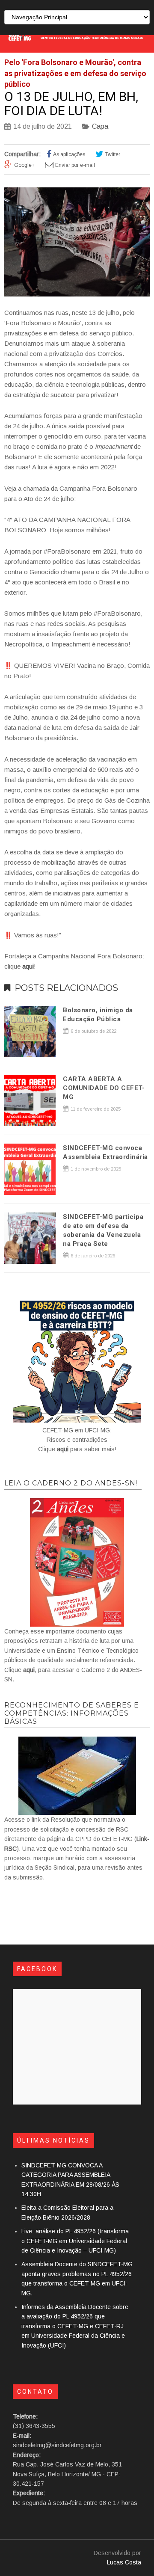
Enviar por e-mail (75, 165)
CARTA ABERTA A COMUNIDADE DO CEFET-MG (104, 1088)
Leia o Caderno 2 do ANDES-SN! (71, 1483)
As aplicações (69, 154)
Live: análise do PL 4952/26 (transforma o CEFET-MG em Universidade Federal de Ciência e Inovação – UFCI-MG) (75, 2241)
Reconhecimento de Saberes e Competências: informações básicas (72, 1713)
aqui (63, 1449)
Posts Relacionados (66, 988)
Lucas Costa (124, 2562)
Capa (100, 126)
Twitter (113, 154)
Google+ (24, 165)
